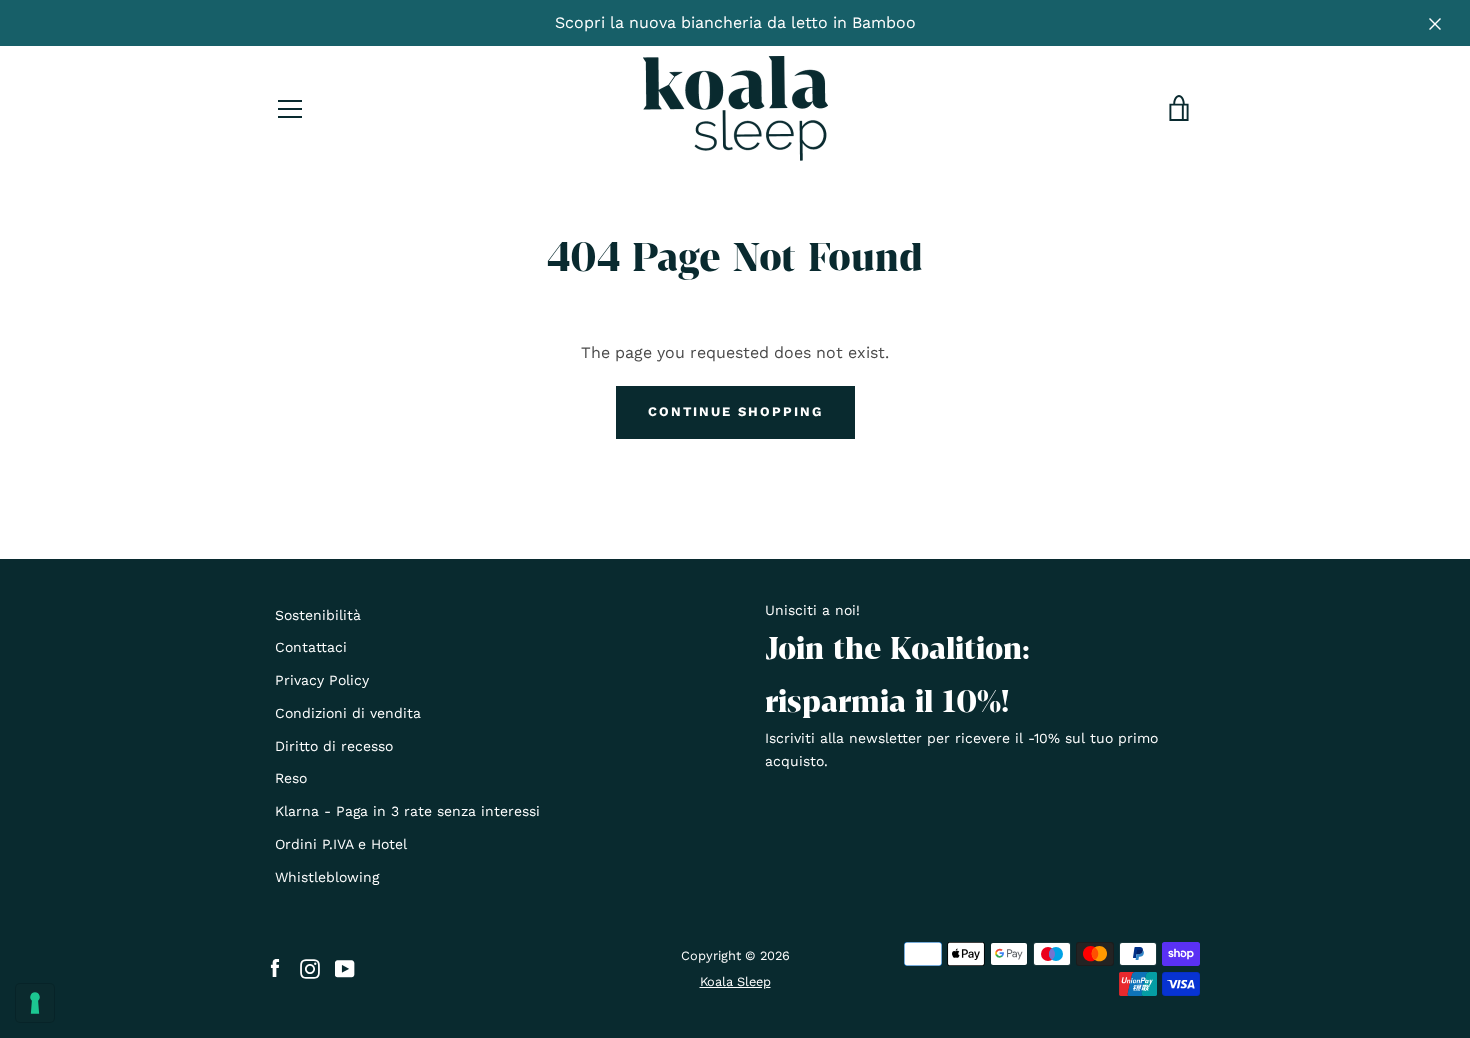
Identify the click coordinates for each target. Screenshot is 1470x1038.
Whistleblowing (327, 877)
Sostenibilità (318, 615)
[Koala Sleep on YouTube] (345, 967)
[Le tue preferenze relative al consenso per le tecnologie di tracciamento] (35, 1003)
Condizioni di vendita (348, 713)
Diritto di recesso (334, 746)
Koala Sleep (735, 981)
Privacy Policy (322, 680)
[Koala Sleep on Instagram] (310, 967)
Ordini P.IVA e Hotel (341, 844)
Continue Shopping (735, 411)
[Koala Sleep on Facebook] (275, 967)
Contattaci (311, 647)
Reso (291, 778)
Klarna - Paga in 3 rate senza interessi (407, 811)
